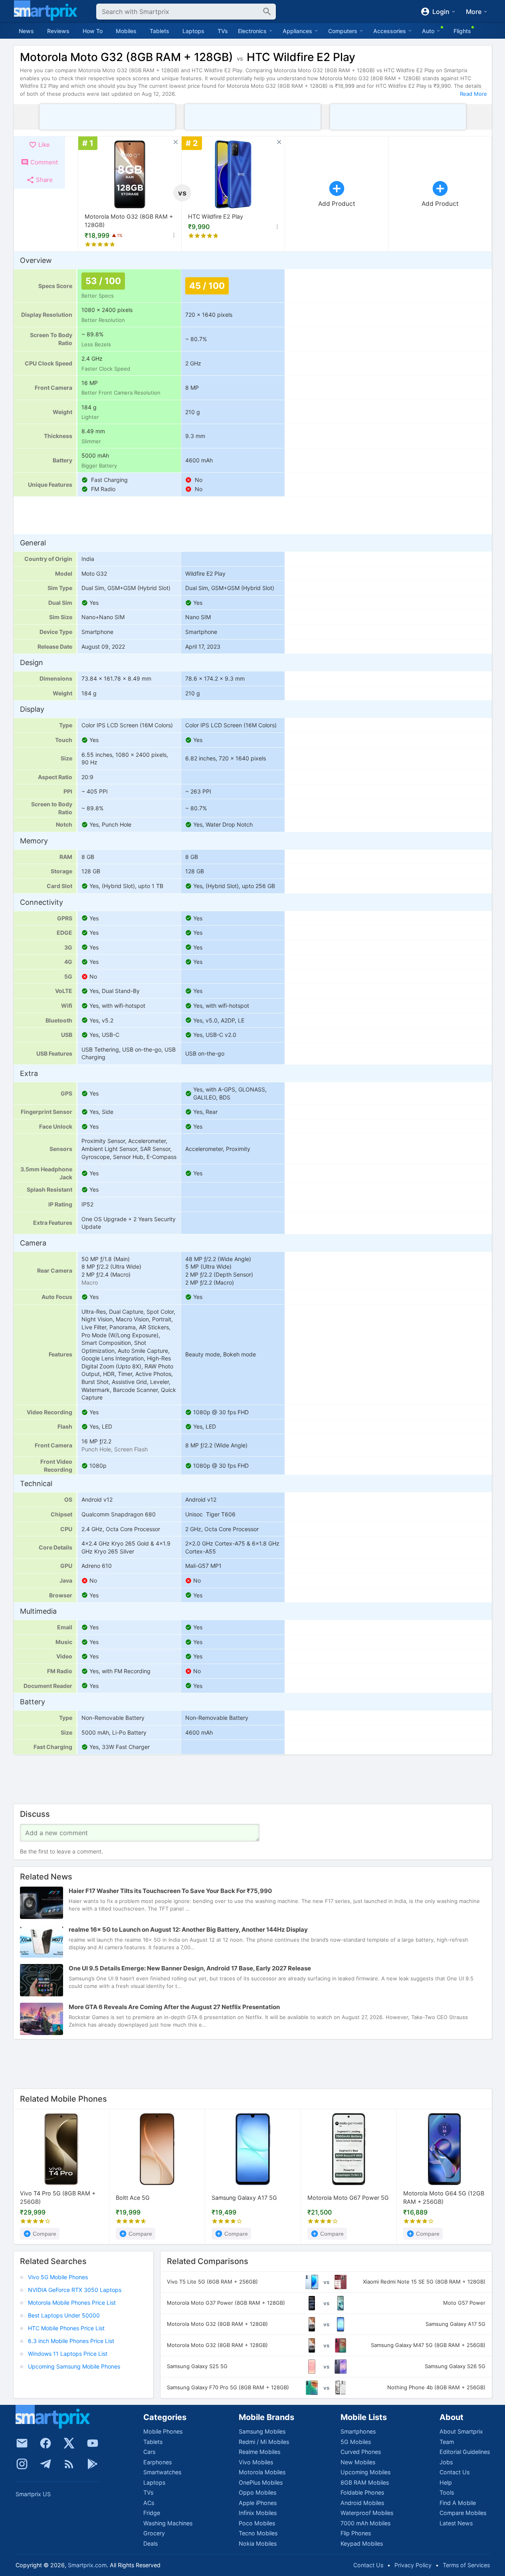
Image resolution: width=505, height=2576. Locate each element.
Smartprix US (33, 2494)
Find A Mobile (458, 2503)
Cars (149, 2452)
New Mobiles (358, 2462)
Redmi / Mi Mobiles (264, 2442)
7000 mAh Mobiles (365, 2523)
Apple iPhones (258, 2503)
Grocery (154, 2533)
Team (447, 2442)
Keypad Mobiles (362, 2543)
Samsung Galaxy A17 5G (244, 2198)
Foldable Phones (362, 2492)
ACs (149, 2503)
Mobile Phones (163, 2431)
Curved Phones (361, 2452)
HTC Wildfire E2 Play (216, 216)
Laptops (193, 31)
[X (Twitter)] (69, 2443)
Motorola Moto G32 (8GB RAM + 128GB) (129, 221)
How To (93, 31)
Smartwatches (162, 2472)
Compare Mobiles (463, 2513)
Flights (462, 31)
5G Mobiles (356, 2442)
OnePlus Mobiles (261, 2482)
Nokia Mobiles (258, 2543)
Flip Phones (356, 2533)
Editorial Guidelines (465, 2452)
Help (446, 2482)
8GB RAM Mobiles (365, 2482)
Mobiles (126, 31)
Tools (447, 2492)
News (26, 31)
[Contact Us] (22, 2443)
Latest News (456, 2523)
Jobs (446, 2462)
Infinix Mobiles (258, 2513)
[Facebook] (46, 2443)
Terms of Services (466, 2565)
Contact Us (455, 2472)
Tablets (159, 31)
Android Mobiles (362, 2503)
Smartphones (358, 2431)
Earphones (157, 2462)
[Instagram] (22, 2464)
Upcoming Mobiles (365, 2472)
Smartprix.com (87, 2565)
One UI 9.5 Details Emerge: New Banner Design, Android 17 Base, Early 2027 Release (190, 1969)
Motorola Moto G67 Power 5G (348, 2198)
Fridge (152, 2513)
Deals (151, 2543)
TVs (223, 31)
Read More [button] (473, 94)
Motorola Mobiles (262, 2472)
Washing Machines (168, 2523)
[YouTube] (93, 2443)
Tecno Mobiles (258, 2533)
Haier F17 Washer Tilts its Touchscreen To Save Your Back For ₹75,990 (170, 1891)
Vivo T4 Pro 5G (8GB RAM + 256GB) (58, 2198)
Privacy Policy (413, 2565)
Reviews (58, 31)
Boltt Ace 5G (133, 2198)
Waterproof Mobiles (367, 2513)
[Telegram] (46, 2464)
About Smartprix (461, 2431)
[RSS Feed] (69, 2464)
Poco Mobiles (257, 2523)
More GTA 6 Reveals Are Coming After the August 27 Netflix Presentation (174, 2007)
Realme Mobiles (259, 2452)
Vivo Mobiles (256, 2462)
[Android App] (93, 2464)
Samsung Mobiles (262, 2431)
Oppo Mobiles (257, 2492)
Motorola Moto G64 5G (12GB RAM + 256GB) (444, 2198)
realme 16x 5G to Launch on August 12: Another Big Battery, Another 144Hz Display (188, 1930)
